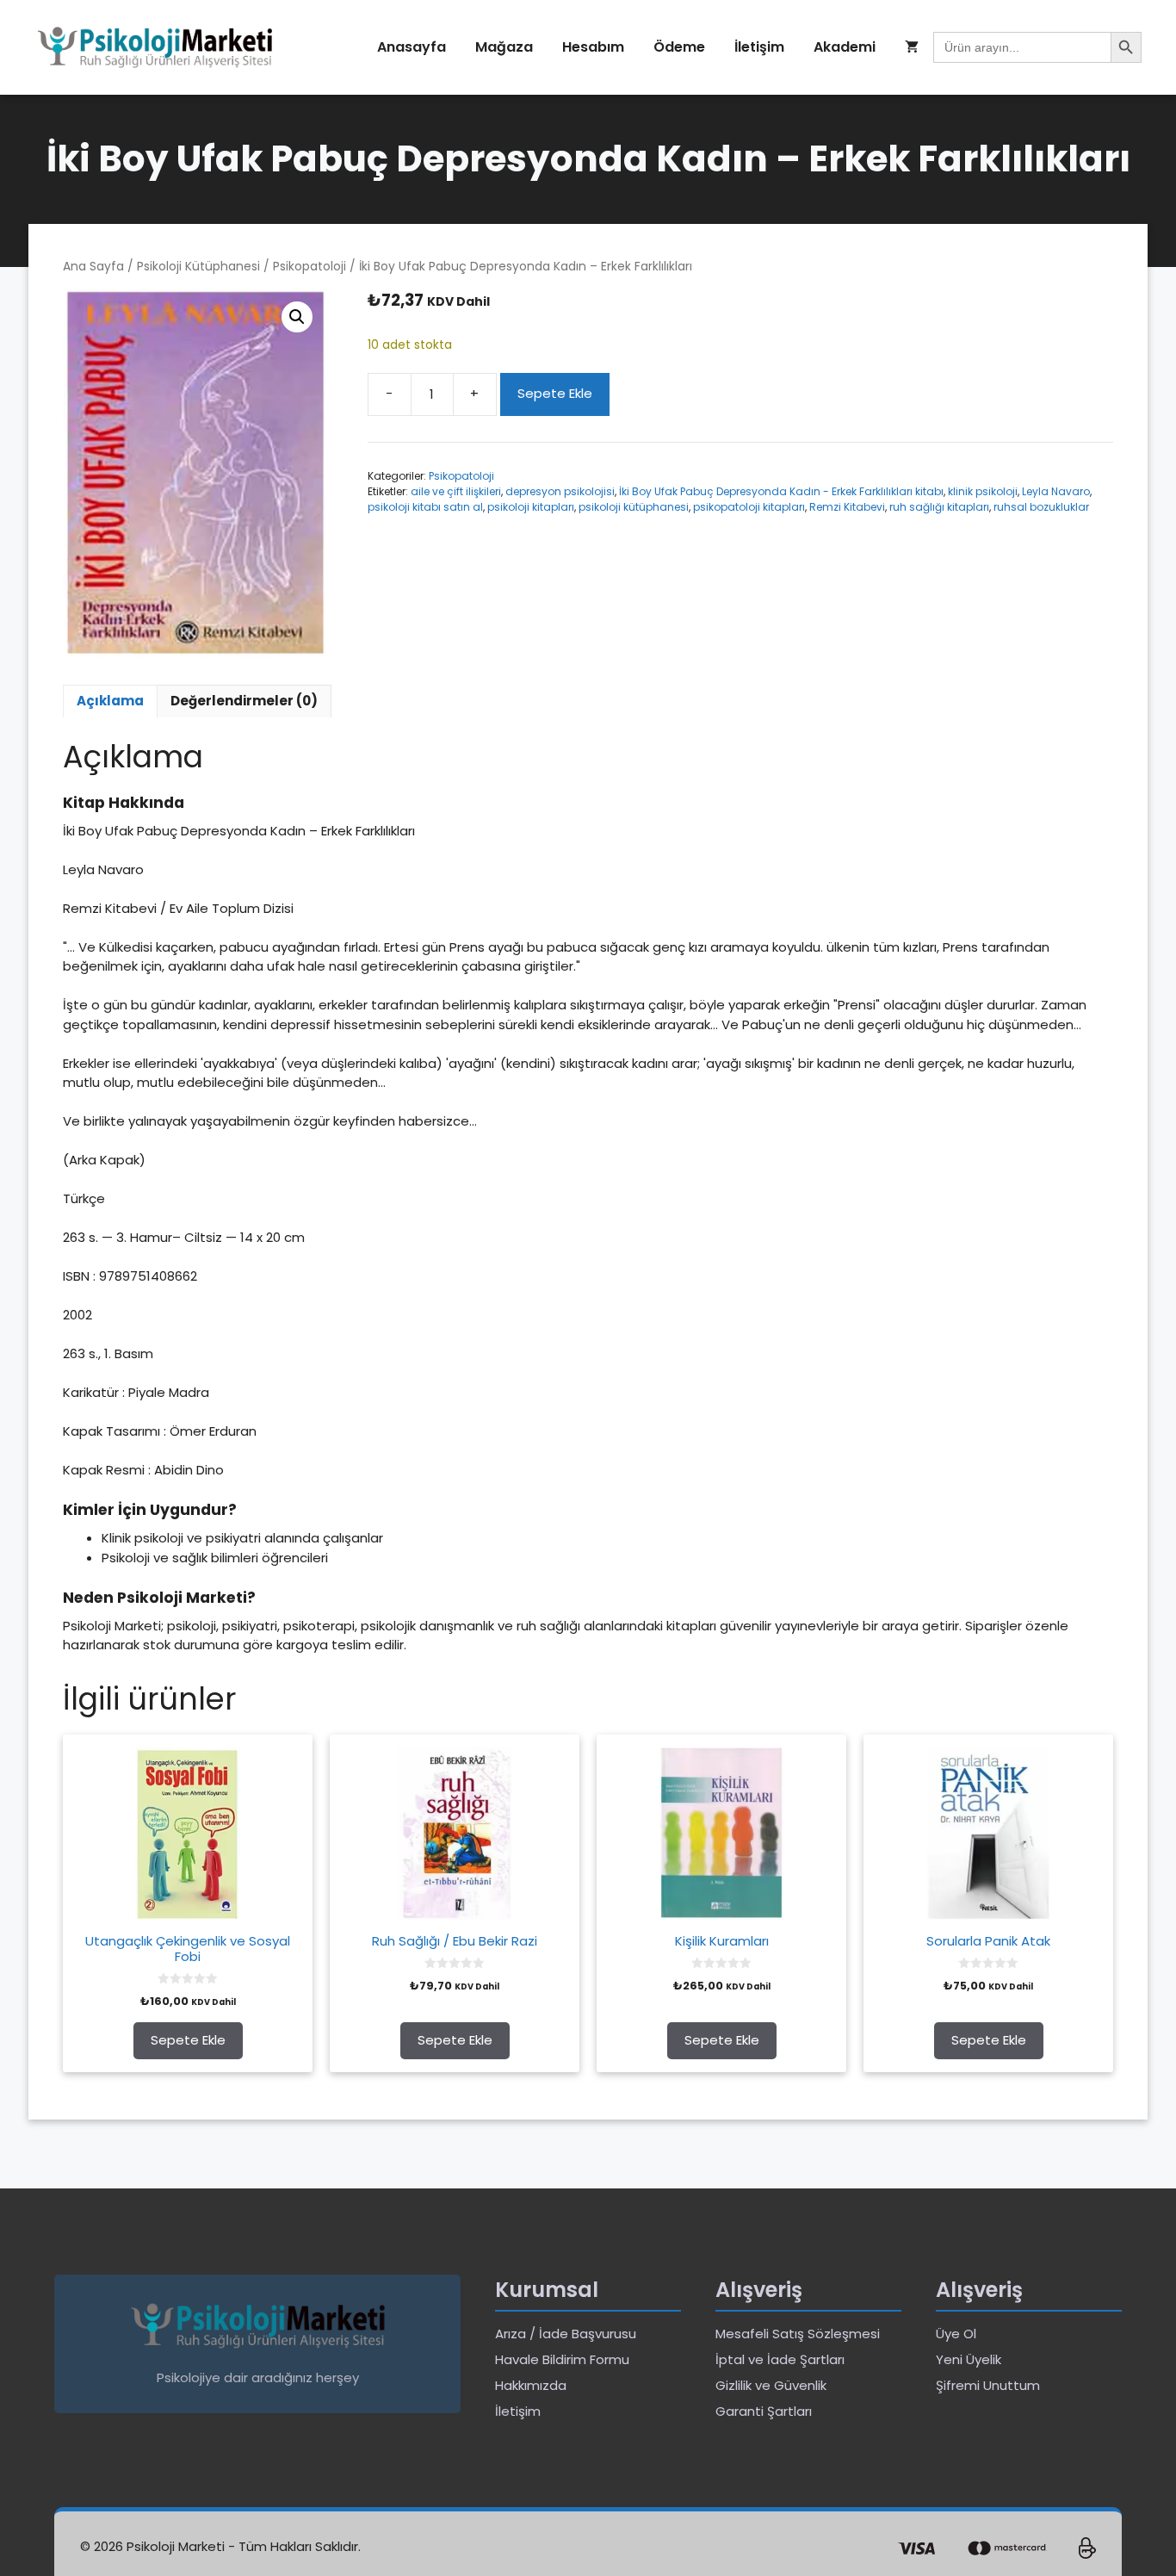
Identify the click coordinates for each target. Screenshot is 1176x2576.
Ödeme (679, 47)
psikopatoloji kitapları (749, 507)
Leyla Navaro (1056, 491)
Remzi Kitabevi (847, 507)
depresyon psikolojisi (560, 491)
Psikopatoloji (309, 267)
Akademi (845, 47)
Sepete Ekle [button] (188, 2040)
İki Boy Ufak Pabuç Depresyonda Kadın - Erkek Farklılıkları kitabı (781, 491)
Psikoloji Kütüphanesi (198, 267)
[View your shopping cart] (912, 47)
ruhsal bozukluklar (1041, 507)
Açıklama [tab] (110, 701)
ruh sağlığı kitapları (939, 507)
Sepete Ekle (555, 393)
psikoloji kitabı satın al (425, 507)
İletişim (759, 47)
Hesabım (593, 47)
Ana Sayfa (93, 267)
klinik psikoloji (983, 491)
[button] (297, 317)
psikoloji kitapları (531, 507)
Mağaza (504, 47)
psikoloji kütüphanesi (634, 507)
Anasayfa (412, 47)
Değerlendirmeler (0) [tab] (244, 701)
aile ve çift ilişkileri (456, 491)
